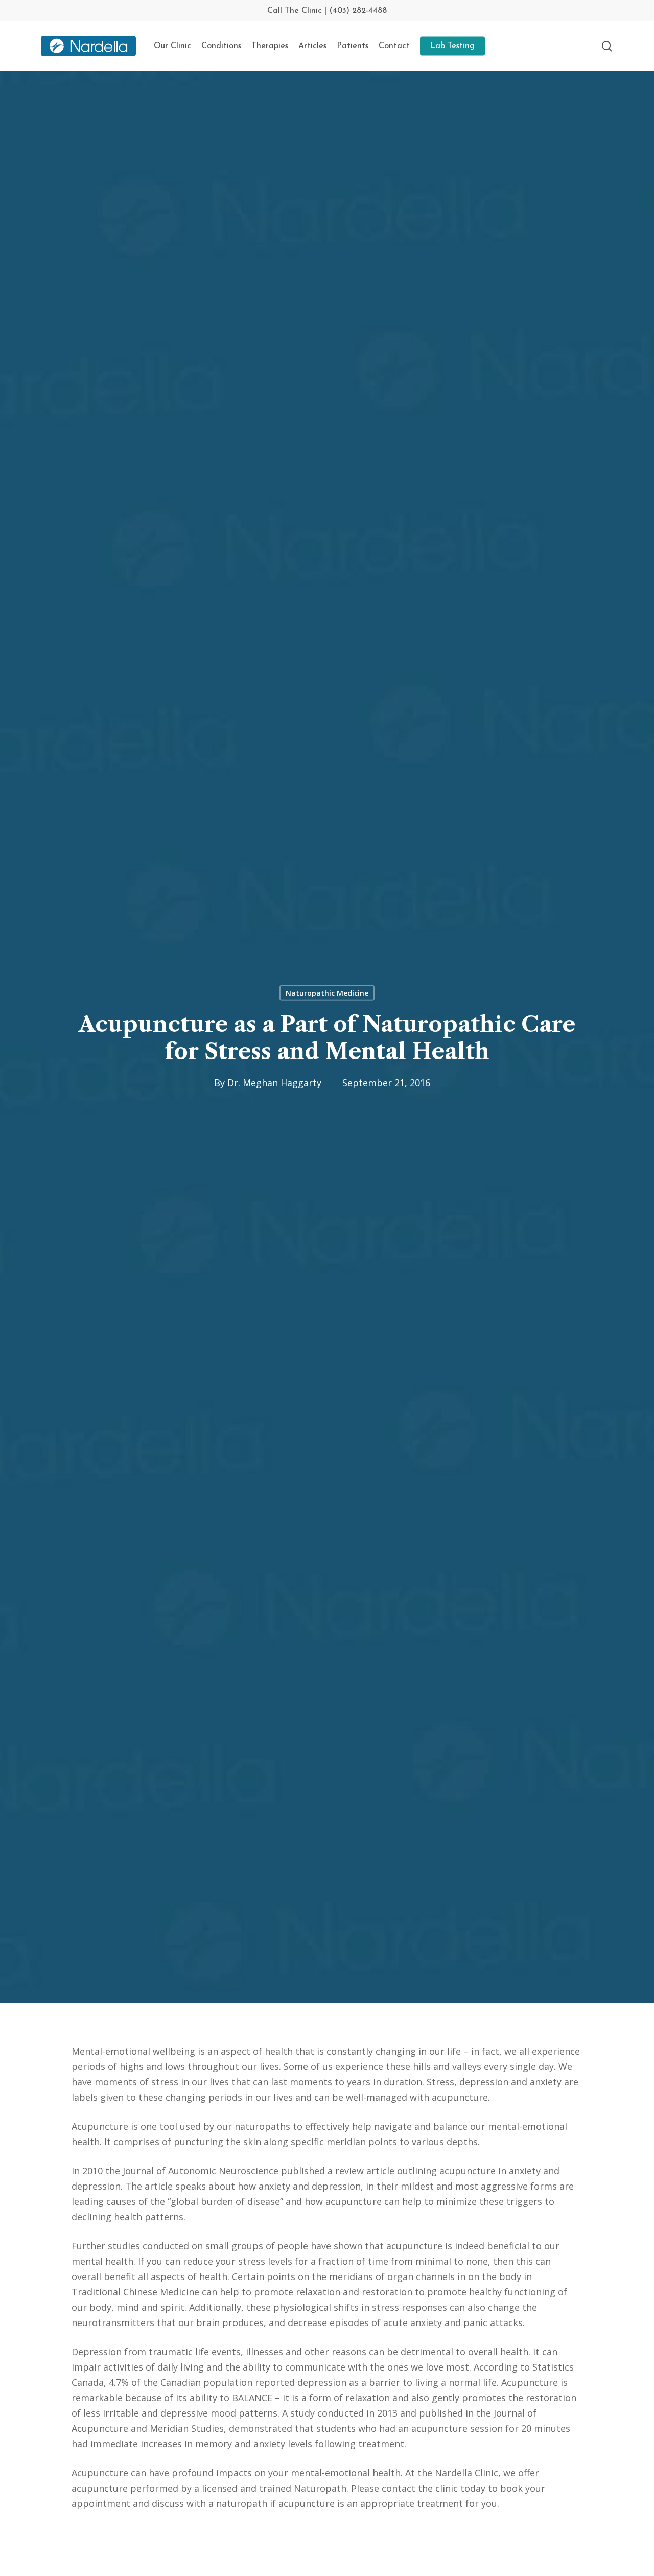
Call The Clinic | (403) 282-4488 (327, 11)
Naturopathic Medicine (327, 993)
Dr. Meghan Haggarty (274, 1083)
